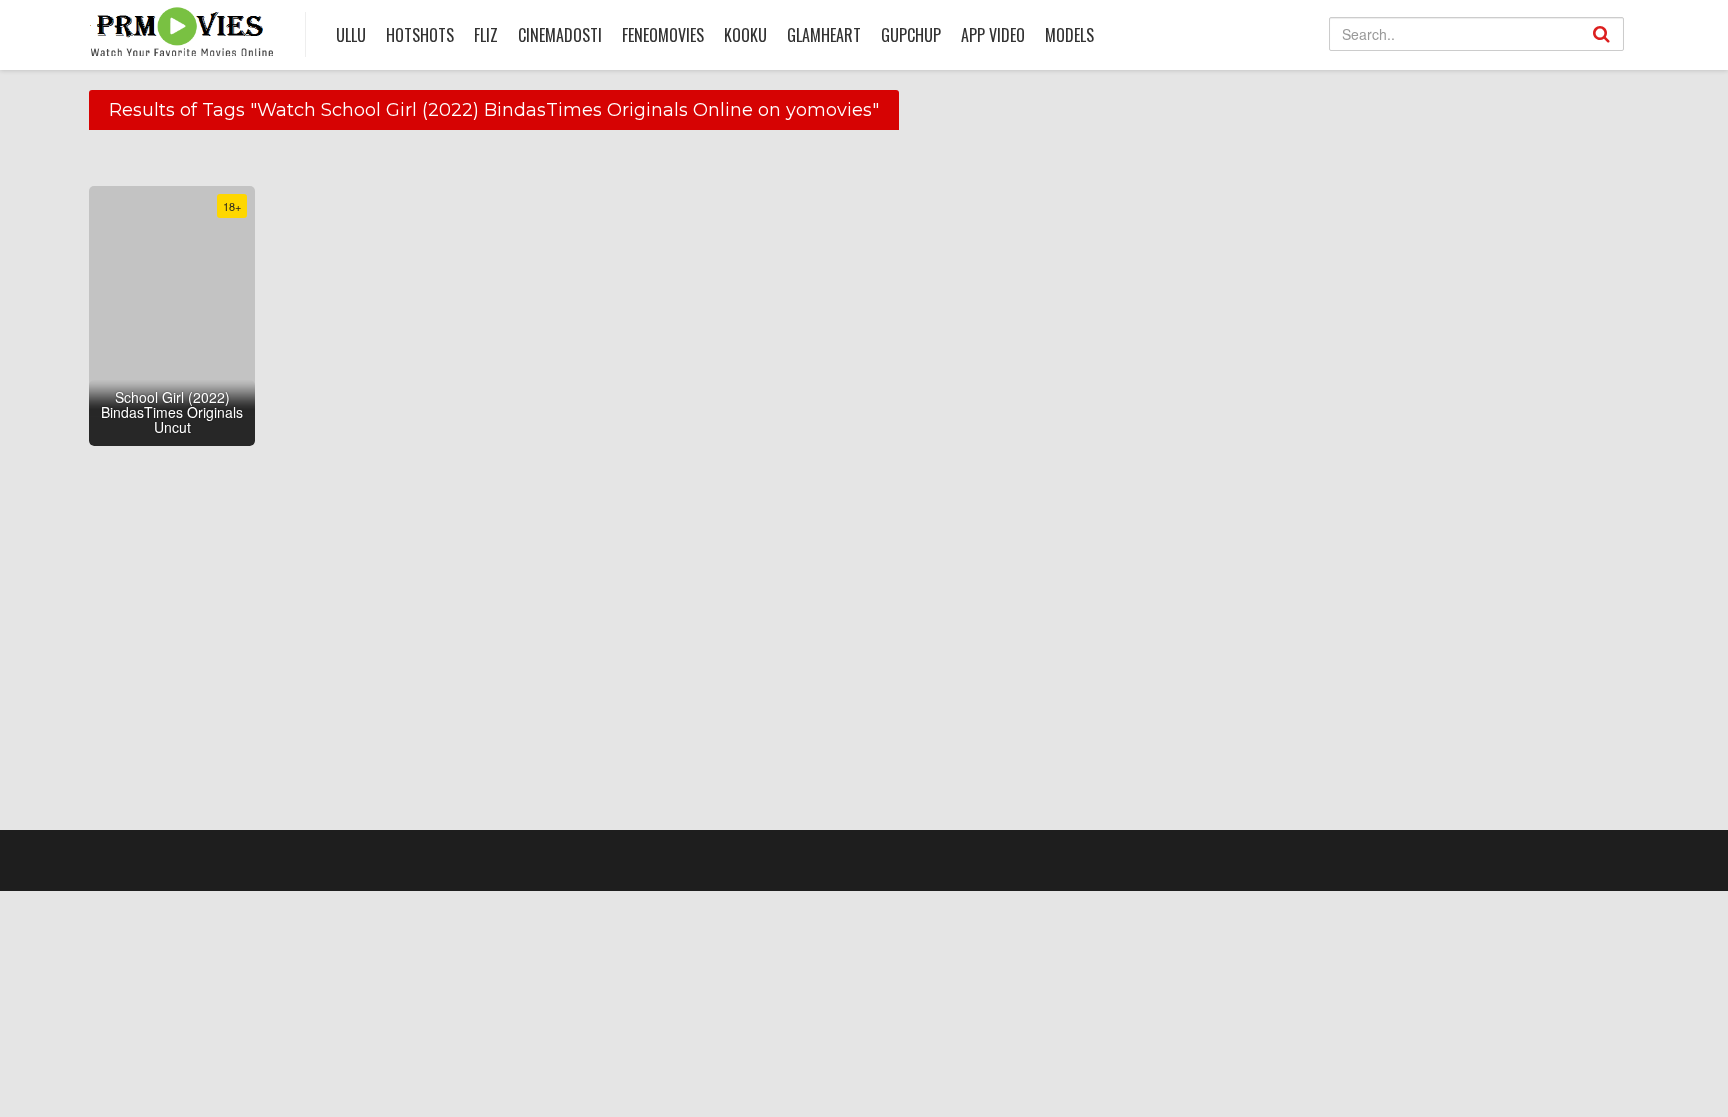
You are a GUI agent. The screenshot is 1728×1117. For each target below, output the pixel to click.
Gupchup (911, 35)
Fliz (486, 35)
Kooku (745, 35)
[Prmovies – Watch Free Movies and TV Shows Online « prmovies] (182, 31)
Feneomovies (663, 35)
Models (1069, 35)
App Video (993, 35)
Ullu (351, 35)
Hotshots (420, 35)
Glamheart (824, 35)
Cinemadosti (560, 35)
